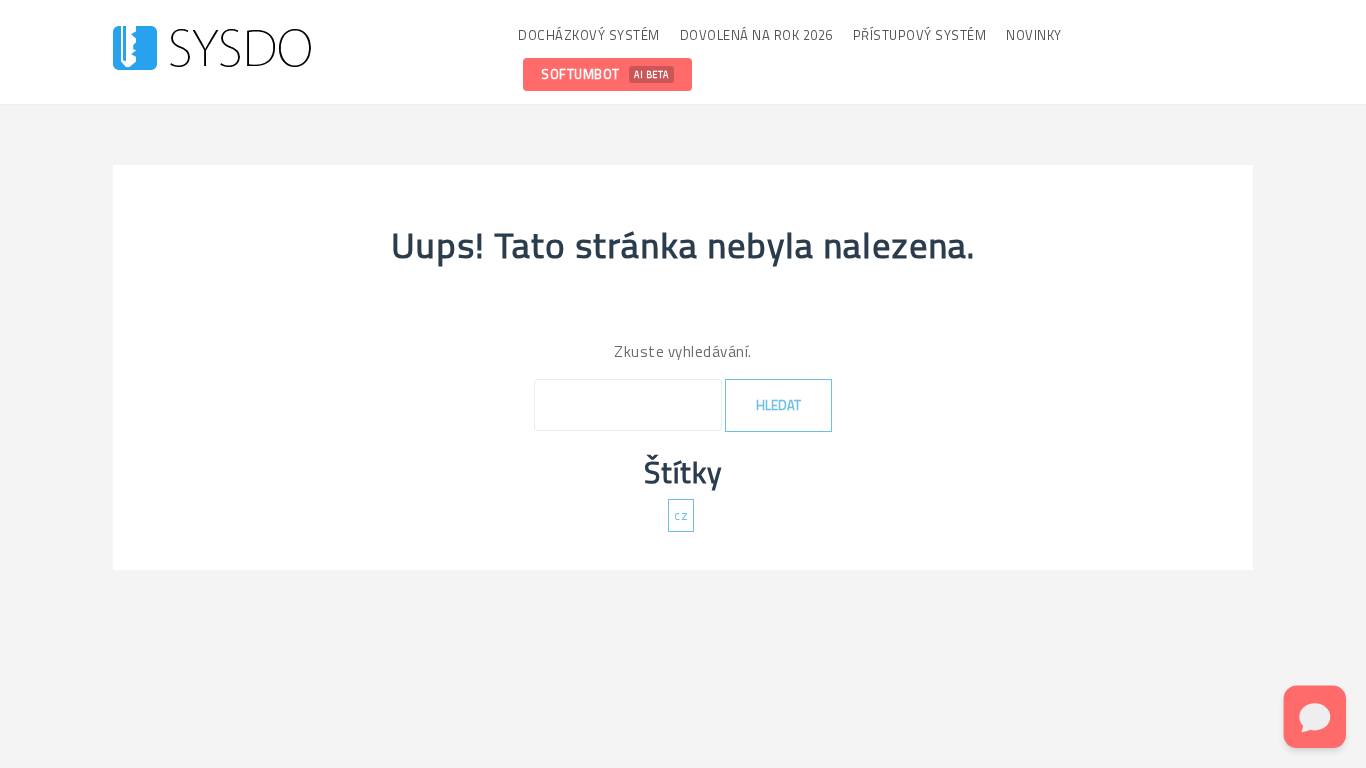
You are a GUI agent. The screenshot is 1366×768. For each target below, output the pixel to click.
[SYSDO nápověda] (212, 50)
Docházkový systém (589, 35)
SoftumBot (605, 74)
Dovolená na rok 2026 (756, 35)
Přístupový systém (920, 35)
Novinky (1034, 35)
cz (681, 515)
